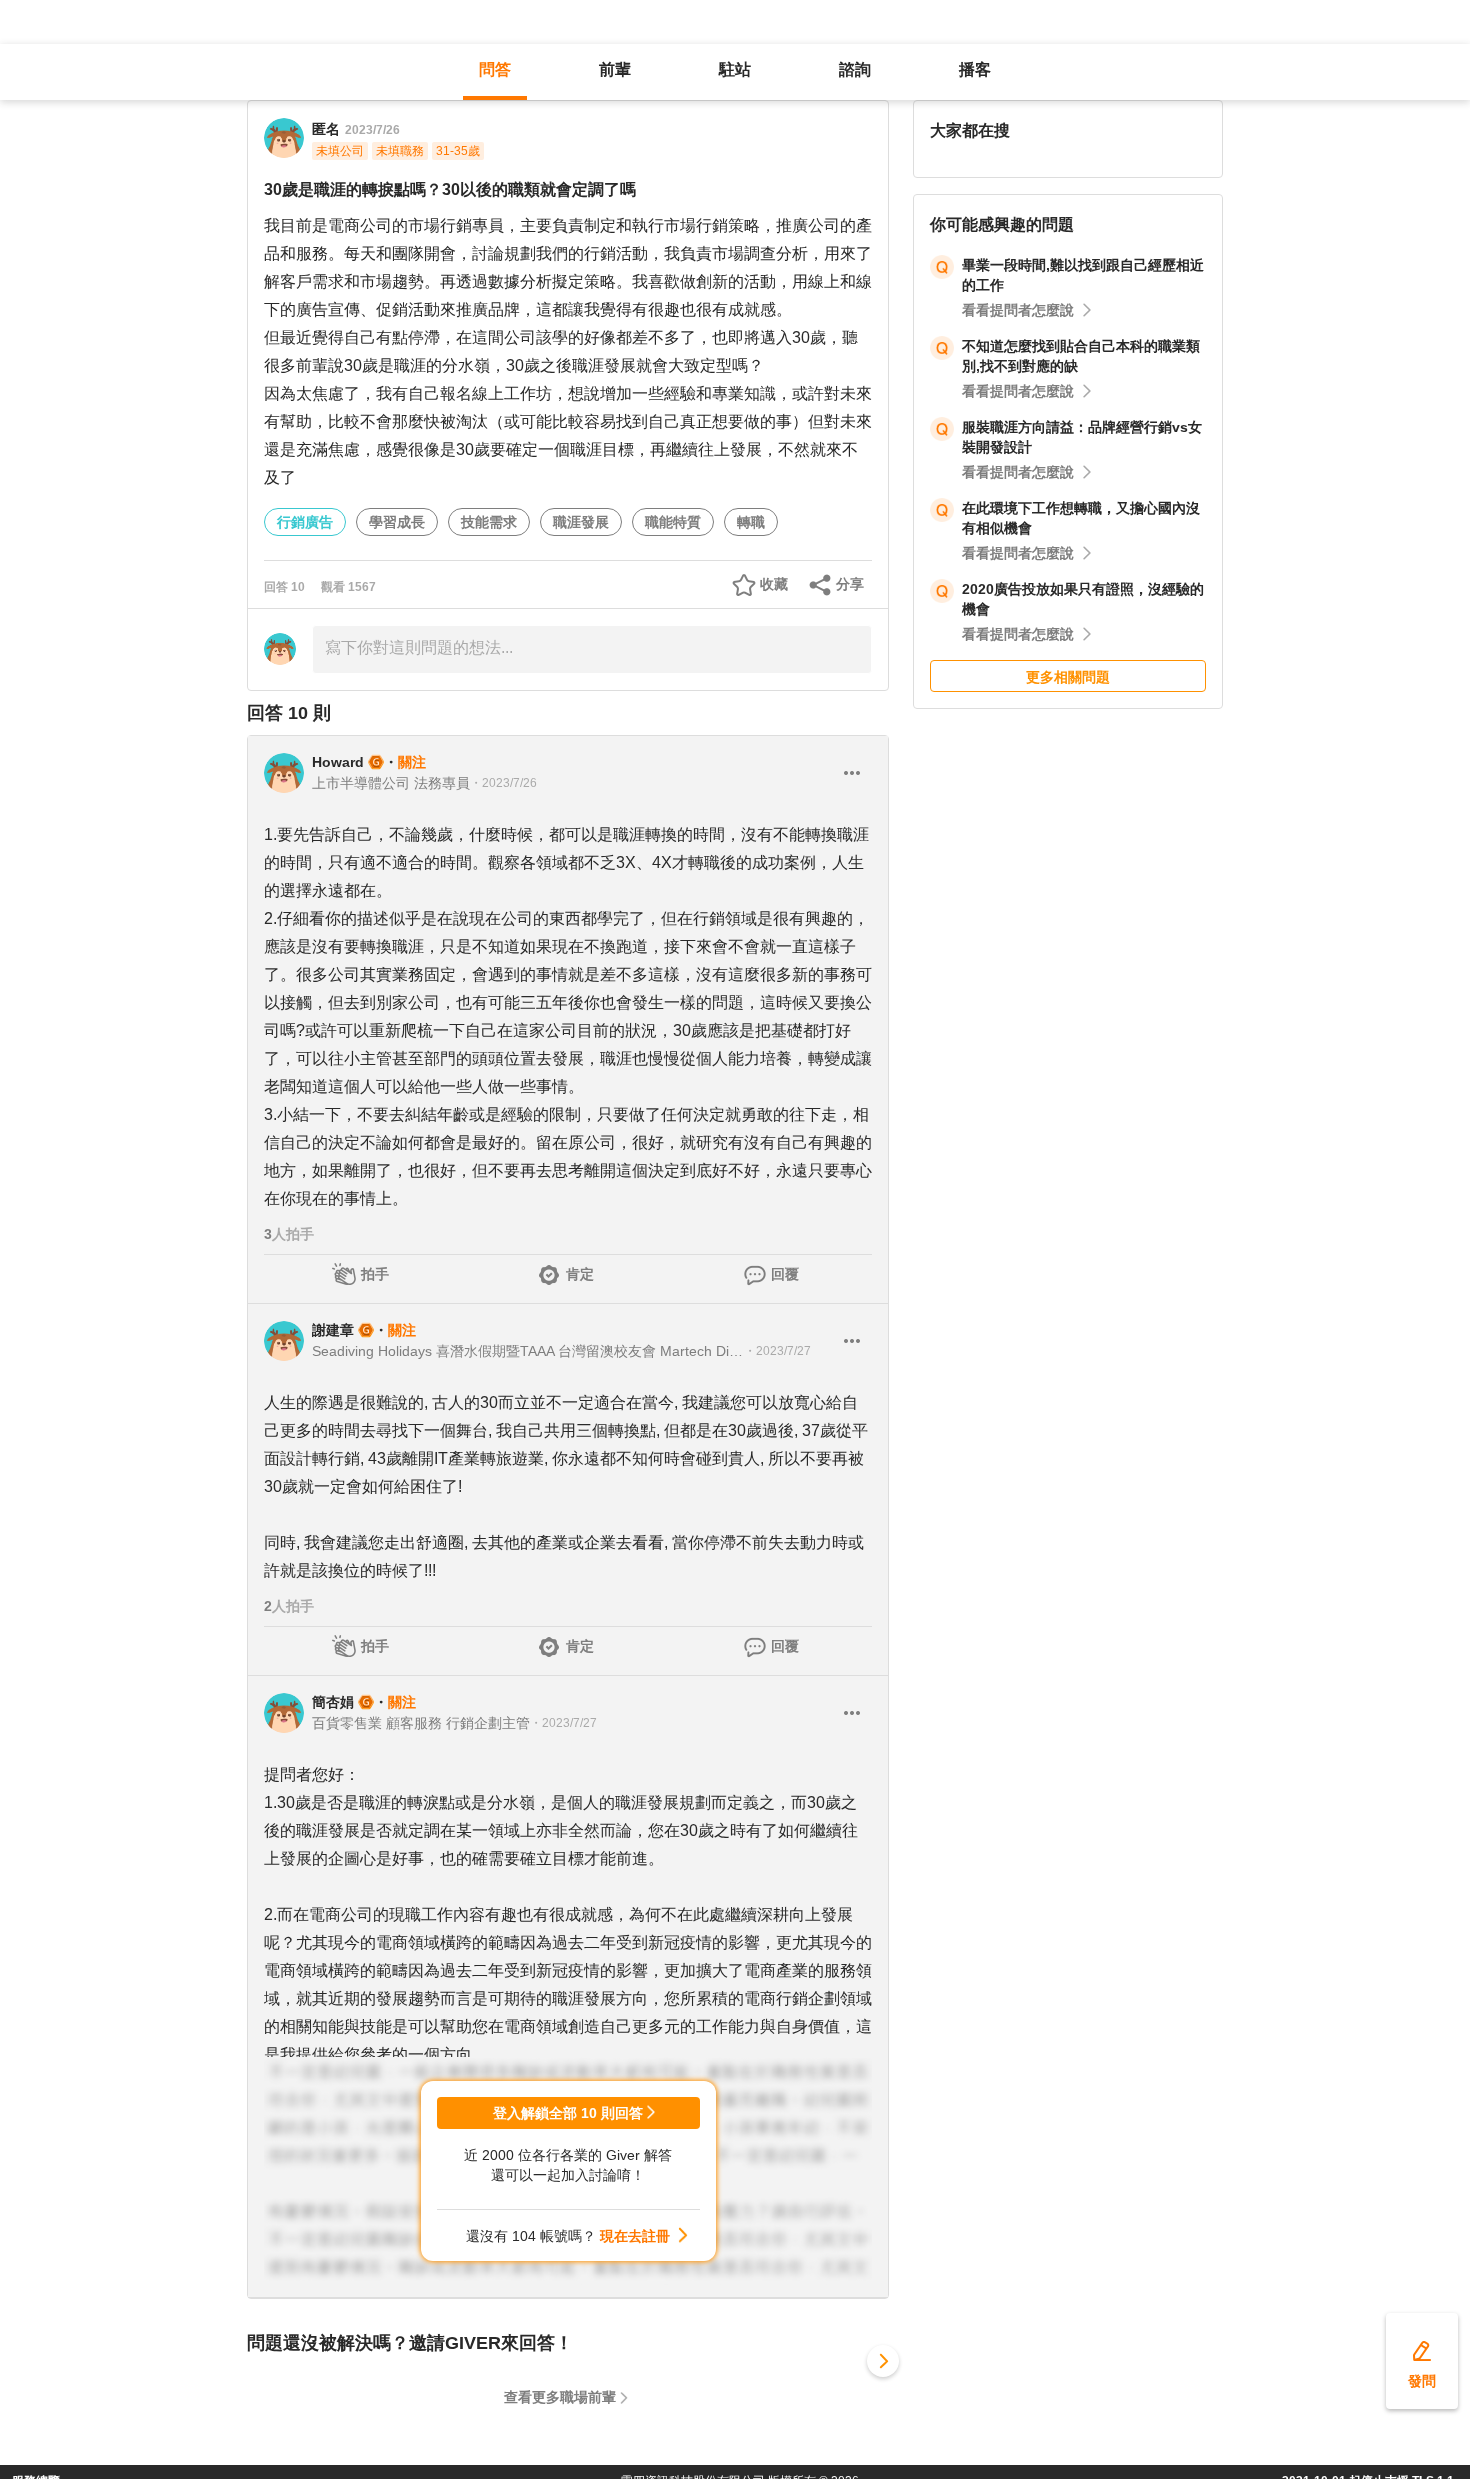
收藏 (774, 584)
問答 (495, 69)
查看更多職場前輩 (560, 2397)
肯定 (580, 1274)
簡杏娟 (333, 1702)
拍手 (375, 1274)
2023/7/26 (372, 130)
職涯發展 (581, 522)
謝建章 (333, 1330)
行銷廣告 (305, 522)
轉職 (751, 522)
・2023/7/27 (777, 1351)
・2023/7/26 (503, 783)
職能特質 (673, 522)
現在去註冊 (635, 2236)
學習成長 (397, 522)
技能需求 (489, 522)
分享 (850, 584)
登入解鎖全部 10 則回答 (568, 2113)
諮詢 (855, 69)
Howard (338, 762)
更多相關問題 (1068, 677)
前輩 (615, 69)
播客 (975, 69)
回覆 (785, 1274)
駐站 (735, 69)
